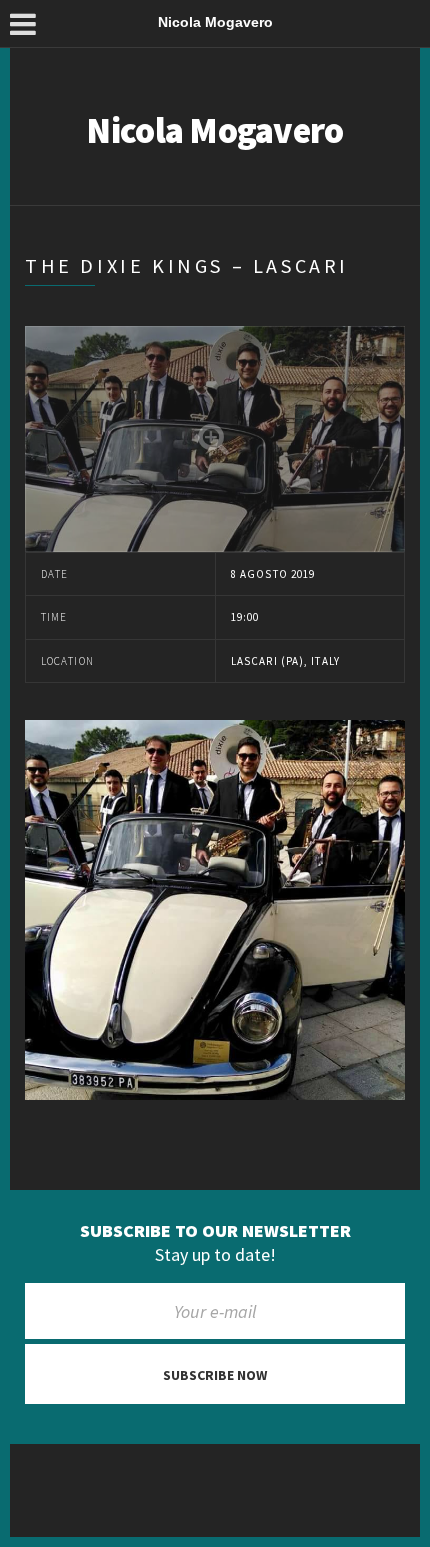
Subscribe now (215, 1375)
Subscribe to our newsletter (215, 1231)
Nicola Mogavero (214, 130)
